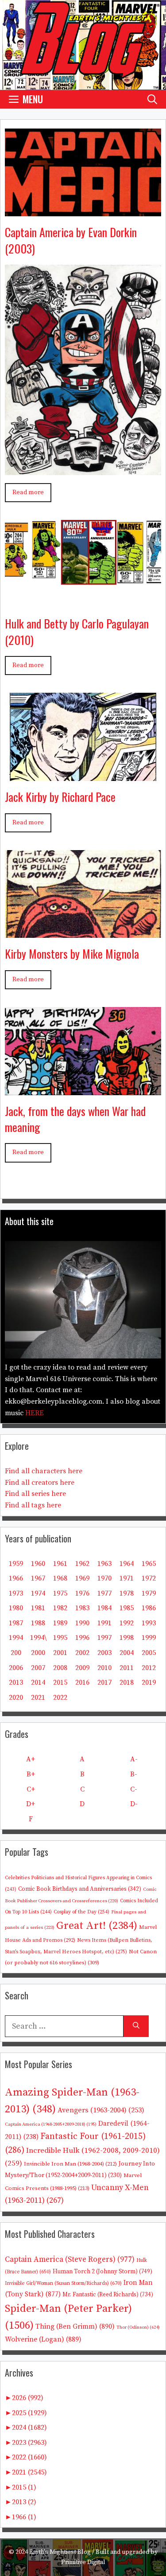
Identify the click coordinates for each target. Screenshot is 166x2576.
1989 (60, 1623)
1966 (16, 1578)
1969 (82, 1578)
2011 (127, 1668)
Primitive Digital (83, 2562)
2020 (16, 1698)
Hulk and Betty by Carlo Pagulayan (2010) (77, 631)
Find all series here (35, 1494)
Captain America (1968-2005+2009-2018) (51, 2124)
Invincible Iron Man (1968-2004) (70, 2164)
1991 (104, 1623)
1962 (82, 1564)
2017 (104, 1682)
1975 (60, 1593)
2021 (38, 1698)
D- (134, 1804)
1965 (149, 1564)
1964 (127, 1564)
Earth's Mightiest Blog (60, 2552)
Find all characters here (44, 1471)
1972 (149, 1578)
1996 (82, 1638)
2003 (104, 1653)
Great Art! (97, 1926)
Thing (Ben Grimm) (75, 2326)
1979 (149, 1593)
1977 (104, 1593)
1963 (104, 1564)
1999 (149, 1638)
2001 (60, 1653)
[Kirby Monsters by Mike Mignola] (83, 931)
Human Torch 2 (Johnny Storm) (102, 2272)
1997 (104, 1638)
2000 (38, 1653)
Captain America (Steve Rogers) (70, 2260)
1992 (127, 1623)
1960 (38, 1564)
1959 (16, 1564)
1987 (16, 1623)
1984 (104, 1608)
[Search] (136, 2026)
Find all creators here (40, 1483)
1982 (60, 1608)
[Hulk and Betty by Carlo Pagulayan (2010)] (83, 601)
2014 (38, 1682)
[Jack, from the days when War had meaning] (83, 1088)
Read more (28, 492)
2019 (149, 1682)
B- (134, 1774)
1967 (38, 1578)
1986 (149, 1608)
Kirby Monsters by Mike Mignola (72, 954)
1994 (16, 1638)
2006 (16, 1668)
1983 (82, 1608)
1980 (16, 1608)
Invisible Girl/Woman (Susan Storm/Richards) (63, 2283)
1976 (82, 1593)
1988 (38, 1623)
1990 (82, 1623)
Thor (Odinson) (138, 2327)
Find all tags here (33, 1505)
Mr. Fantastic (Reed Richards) (108, 2295)
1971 (127, 1578)
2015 (60, 1682)
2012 (149, 1668)
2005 (149, 1653)
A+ (31, 1759)
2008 (60, 1668)
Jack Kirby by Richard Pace (60, 797)
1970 (104, 1578)
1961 (60, 1564)
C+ (31, 1789)
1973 (16, 1593)
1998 (127, 1638)
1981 (38, 1608)
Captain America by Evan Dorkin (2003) (71, 240)
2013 (16, 1682)
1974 (38, 1593)
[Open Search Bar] (152, 99)
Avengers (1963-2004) (101, 2110)
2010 (104, 1668)
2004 (127, 1653)
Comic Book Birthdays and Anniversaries (80, 1889)
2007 (38, 1668)
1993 (149, 1623)
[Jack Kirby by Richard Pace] (83, 774)
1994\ (38, 1638)
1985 (127, 1608)
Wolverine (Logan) (43, 2339)
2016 (82, 1682)
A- (134, 1759)
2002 (82, 1653)
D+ (31, 1804)
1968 (60, 1578)
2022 (60, 1698)
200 (16, 1653)
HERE (35, 1413)
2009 (82, 1668)
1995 (60, 1638)
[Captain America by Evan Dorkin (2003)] (83, 210)
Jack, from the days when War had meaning (75, 1119)
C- (134, 1789)
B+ (31, 1774)
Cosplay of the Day (81, 1912)
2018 (127, 1682)
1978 (127, 1593)
